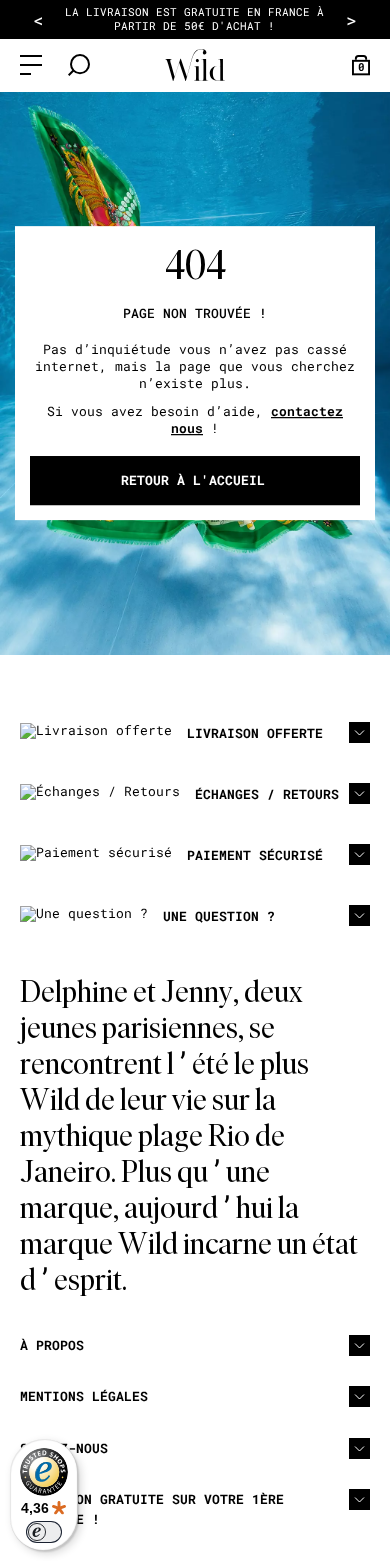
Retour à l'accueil (193, 480)
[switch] (44, 1532)
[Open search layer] (79, 65)
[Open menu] (31, 65)
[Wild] (195, 65)
